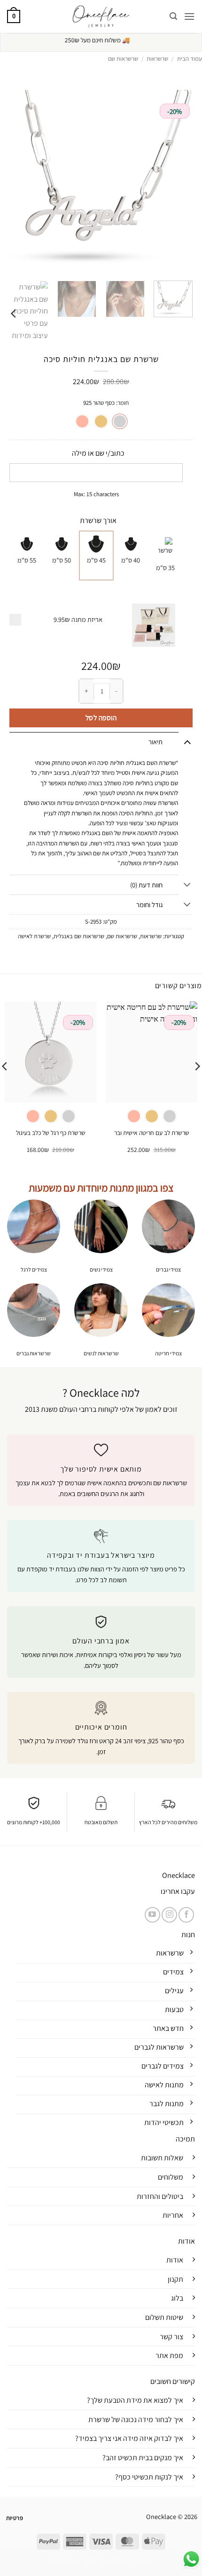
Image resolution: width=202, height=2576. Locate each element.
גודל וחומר (149, 905)
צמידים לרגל (34, 1269)
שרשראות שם (123, 59)
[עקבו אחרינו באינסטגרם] (169, 1915)
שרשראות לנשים (101, 1353)
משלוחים (171, 2177)
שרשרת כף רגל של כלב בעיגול (51, 1133)
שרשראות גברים (34, 1353)
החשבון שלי (116, 2560)
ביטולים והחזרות (160, 2196)
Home (143, 2560)
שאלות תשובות (162, 2158)
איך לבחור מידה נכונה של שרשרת (136, 2419)
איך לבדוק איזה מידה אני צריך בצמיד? (129, 2438)
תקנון (175, 2279)
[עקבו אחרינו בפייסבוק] (186, 1915)
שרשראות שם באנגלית (79, 936)
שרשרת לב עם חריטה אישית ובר (152, 1133)
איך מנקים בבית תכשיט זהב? (143, 2458)
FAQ (91, 2560)
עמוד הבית (190, 59)
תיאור (155, 742)
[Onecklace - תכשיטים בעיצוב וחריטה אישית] (101, 16)
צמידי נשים (101, 1269)
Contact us (65, 2560)
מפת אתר (169, 2355)
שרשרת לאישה (34, 936)
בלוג (177, 2298)
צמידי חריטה (168, 1353)
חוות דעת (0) (146, 885)
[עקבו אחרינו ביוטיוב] (152, 1915)
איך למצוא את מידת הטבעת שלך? (135, 2400)
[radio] (120, 421)
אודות (175, 2260)
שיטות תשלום (164, 2317)
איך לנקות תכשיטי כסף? (149, 2477)
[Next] (14, 313)
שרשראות (157, 59)
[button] (189, 16)
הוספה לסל (101, 717)
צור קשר (171, 2337)
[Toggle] (187, 742)
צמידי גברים (168, 1269)
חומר (123, 403)
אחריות (173, 2215)
